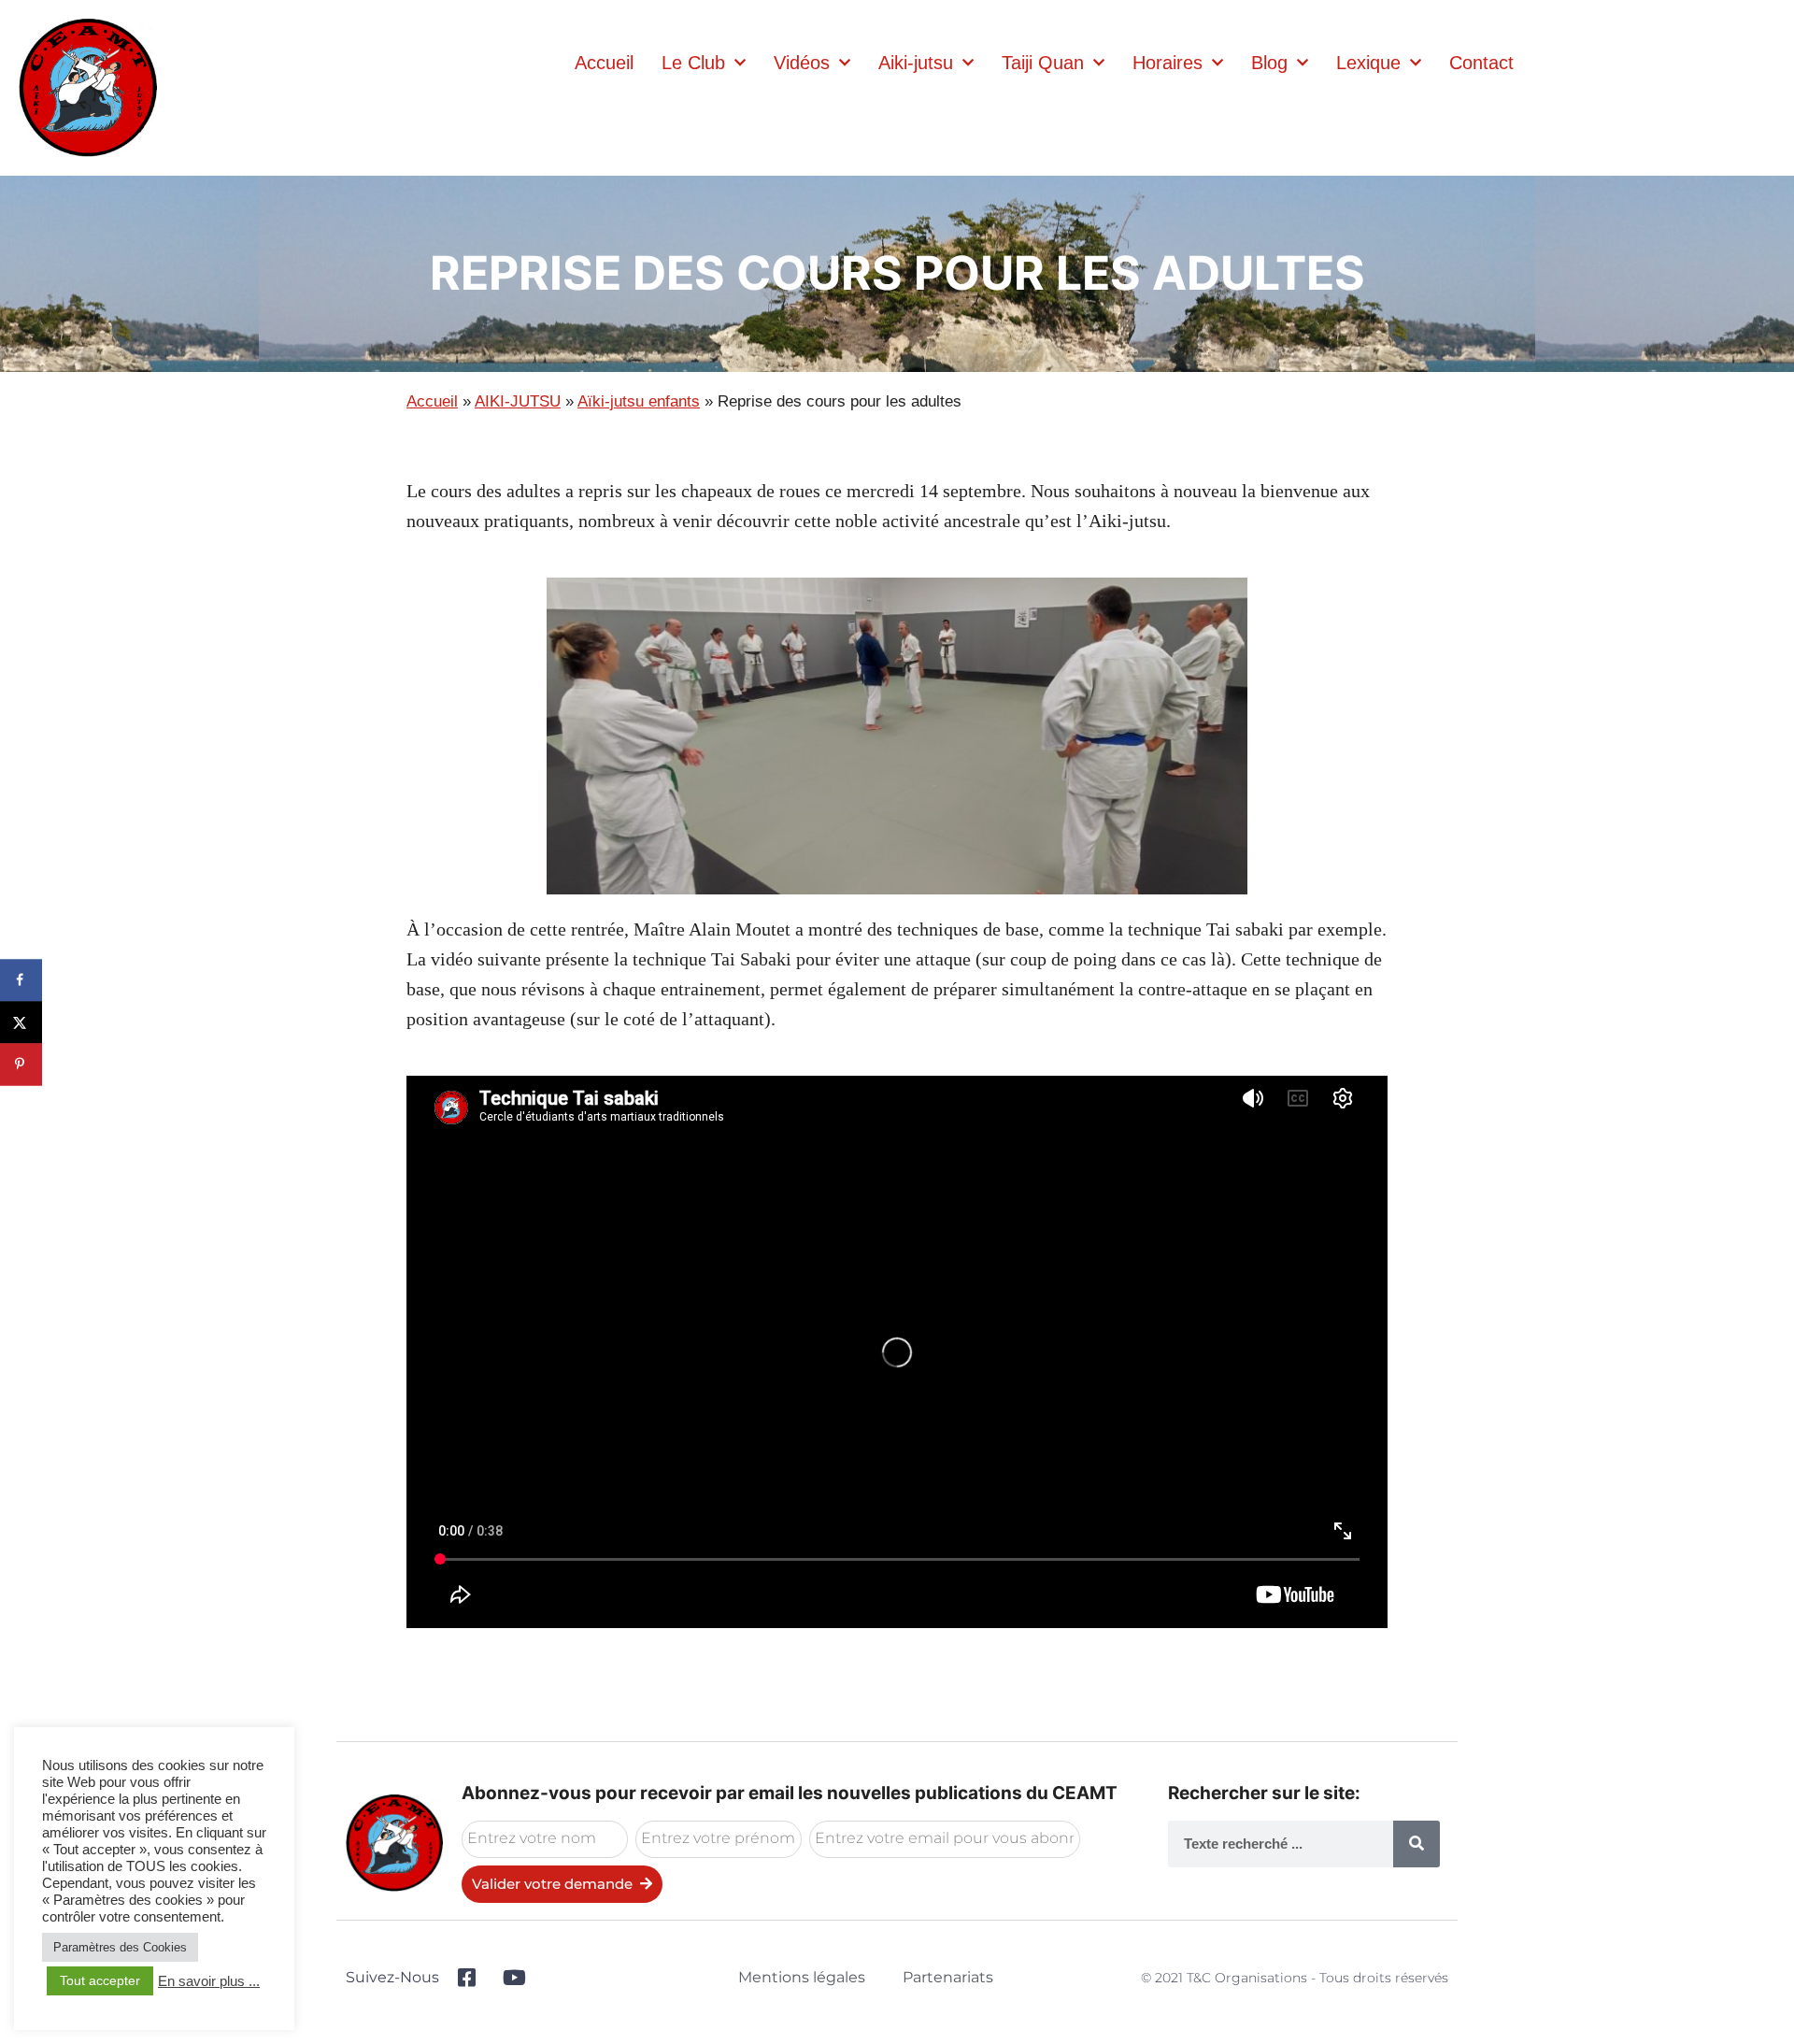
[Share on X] (21, 1022)
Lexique (1368, 63)
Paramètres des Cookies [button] (120, 1947)
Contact (1481, 63)
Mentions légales (802, 1977)
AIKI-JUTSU (518, 401)
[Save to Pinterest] (21, 1064)
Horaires (1168, 63)
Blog (1269, 63)
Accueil (604, 63)
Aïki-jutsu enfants (639, 401)
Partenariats (948, 1977)
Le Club (693, 63)
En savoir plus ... (209, 1981)
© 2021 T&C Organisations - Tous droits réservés (1295, 1978)
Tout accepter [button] (100, 1980)
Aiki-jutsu (916, 63)
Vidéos (802, 63)
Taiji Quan (1043, 63)
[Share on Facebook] (21, 980)
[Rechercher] (1417, 1844)
